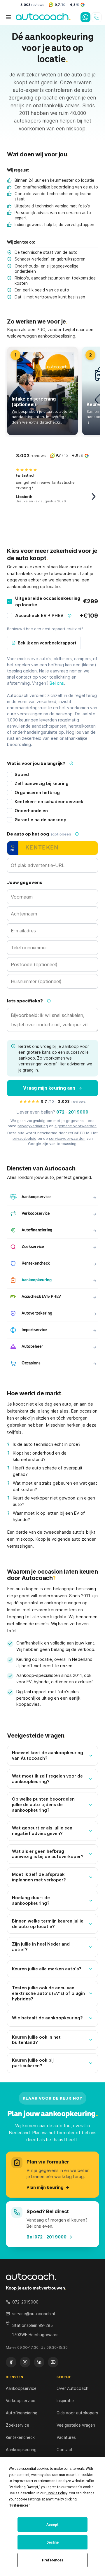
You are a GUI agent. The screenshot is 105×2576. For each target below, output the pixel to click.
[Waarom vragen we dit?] (71, 763)
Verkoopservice (21, 2401)
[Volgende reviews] (94, 497)
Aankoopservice (21, 2388)
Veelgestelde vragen (76, 2425)
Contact (65, 2450)
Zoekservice (17, 2425)
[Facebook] (11, 2362)
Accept (52, 2525)
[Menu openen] (8, 17)
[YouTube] (53, 2362)
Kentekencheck (20, 2437)
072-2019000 (25, 2302)
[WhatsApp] (85, 17)
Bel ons (57, 683)
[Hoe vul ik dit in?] (77, 834)
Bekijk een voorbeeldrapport (47, 643)
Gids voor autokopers (77, 2413)
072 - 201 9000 (72, 1112)
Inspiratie (65, 2401)
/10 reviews (63, 1101)
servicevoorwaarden (67, 1138)
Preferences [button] (19, 2505)
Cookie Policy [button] (57, 2493)
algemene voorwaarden (76, 1126)
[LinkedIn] (39, 2362)
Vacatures (66, 2437)
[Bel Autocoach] (97, 17)
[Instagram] (25, 2362)
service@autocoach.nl (34, 2314)
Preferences (53, 2560)
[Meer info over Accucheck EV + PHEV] (69, 616)
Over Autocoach (72, 2388)
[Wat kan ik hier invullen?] (49, 1001)
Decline (52, 2542)
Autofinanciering (22, 2413)
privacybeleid (24, 1138)
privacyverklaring (33, 1126)
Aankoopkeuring (21, 2450)
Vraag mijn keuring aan (49, 1088)
